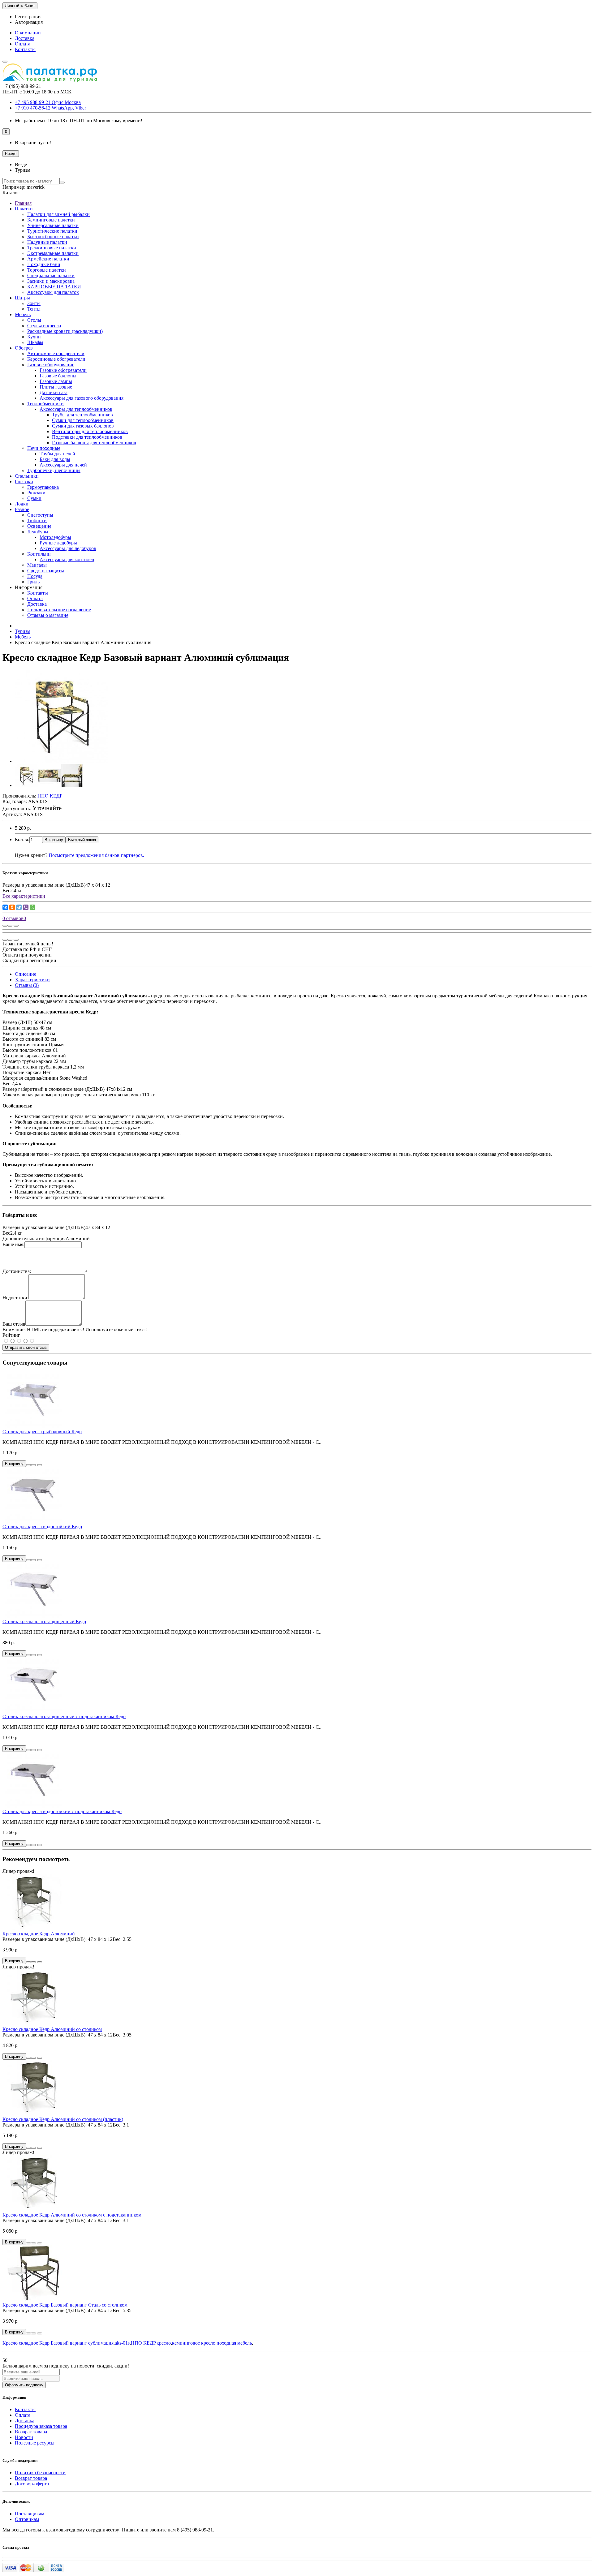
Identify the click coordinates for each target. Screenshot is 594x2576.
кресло (164, 2343)
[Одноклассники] (12, 907)
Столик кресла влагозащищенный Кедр (44, 1621)
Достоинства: (17, 1271)
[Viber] (26, 907)
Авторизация (29, 22)
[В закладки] (10, 926)
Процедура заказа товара (41, 2426)
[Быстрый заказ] (28, 1465)
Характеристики (32, 980)
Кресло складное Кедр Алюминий (39, 1934)
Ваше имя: (13, 1244)
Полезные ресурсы (35, 2443)
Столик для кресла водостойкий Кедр (42, 1527)
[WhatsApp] (32, 907)
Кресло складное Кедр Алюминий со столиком (52, 2029)
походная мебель (234, 2343)
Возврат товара (31, 2432)
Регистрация (28, 17)
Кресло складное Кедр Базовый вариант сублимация (58, 2343)
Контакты (25, 49)
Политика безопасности (40, 2473)
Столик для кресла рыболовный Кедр (42, 1432)
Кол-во (22, 839)
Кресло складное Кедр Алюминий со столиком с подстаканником (72, 2215)
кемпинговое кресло (194, 2343)
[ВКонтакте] (5, 907)
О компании (28, 33)
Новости (24, 2437)
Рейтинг (11, 1335)
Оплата (23, 44)
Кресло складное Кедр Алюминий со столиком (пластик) (63, 2119)
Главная (23, 203)
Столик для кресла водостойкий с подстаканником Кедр (62, 1811)
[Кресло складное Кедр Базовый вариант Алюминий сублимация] (61, 761)
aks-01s (122, 2343)
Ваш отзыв (14, 1324)
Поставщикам (30, 2514)
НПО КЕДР (143, 2343)
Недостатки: (15, 1298)
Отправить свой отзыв (26, 1347)
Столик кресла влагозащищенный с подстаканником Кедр (64, 1716)
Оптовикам (27, 2519)
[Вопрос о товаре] (5, 926)
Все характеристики (24, 896)
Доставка (25, 38)
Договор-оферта (32, 2484)
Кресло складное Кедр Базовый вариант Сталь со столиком (65, 2305)
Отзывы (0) (27, 985)
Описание (26, 974)
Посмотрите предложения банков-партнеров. (96, 855)
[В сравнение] (16, 926)
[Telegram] (19, 907)
